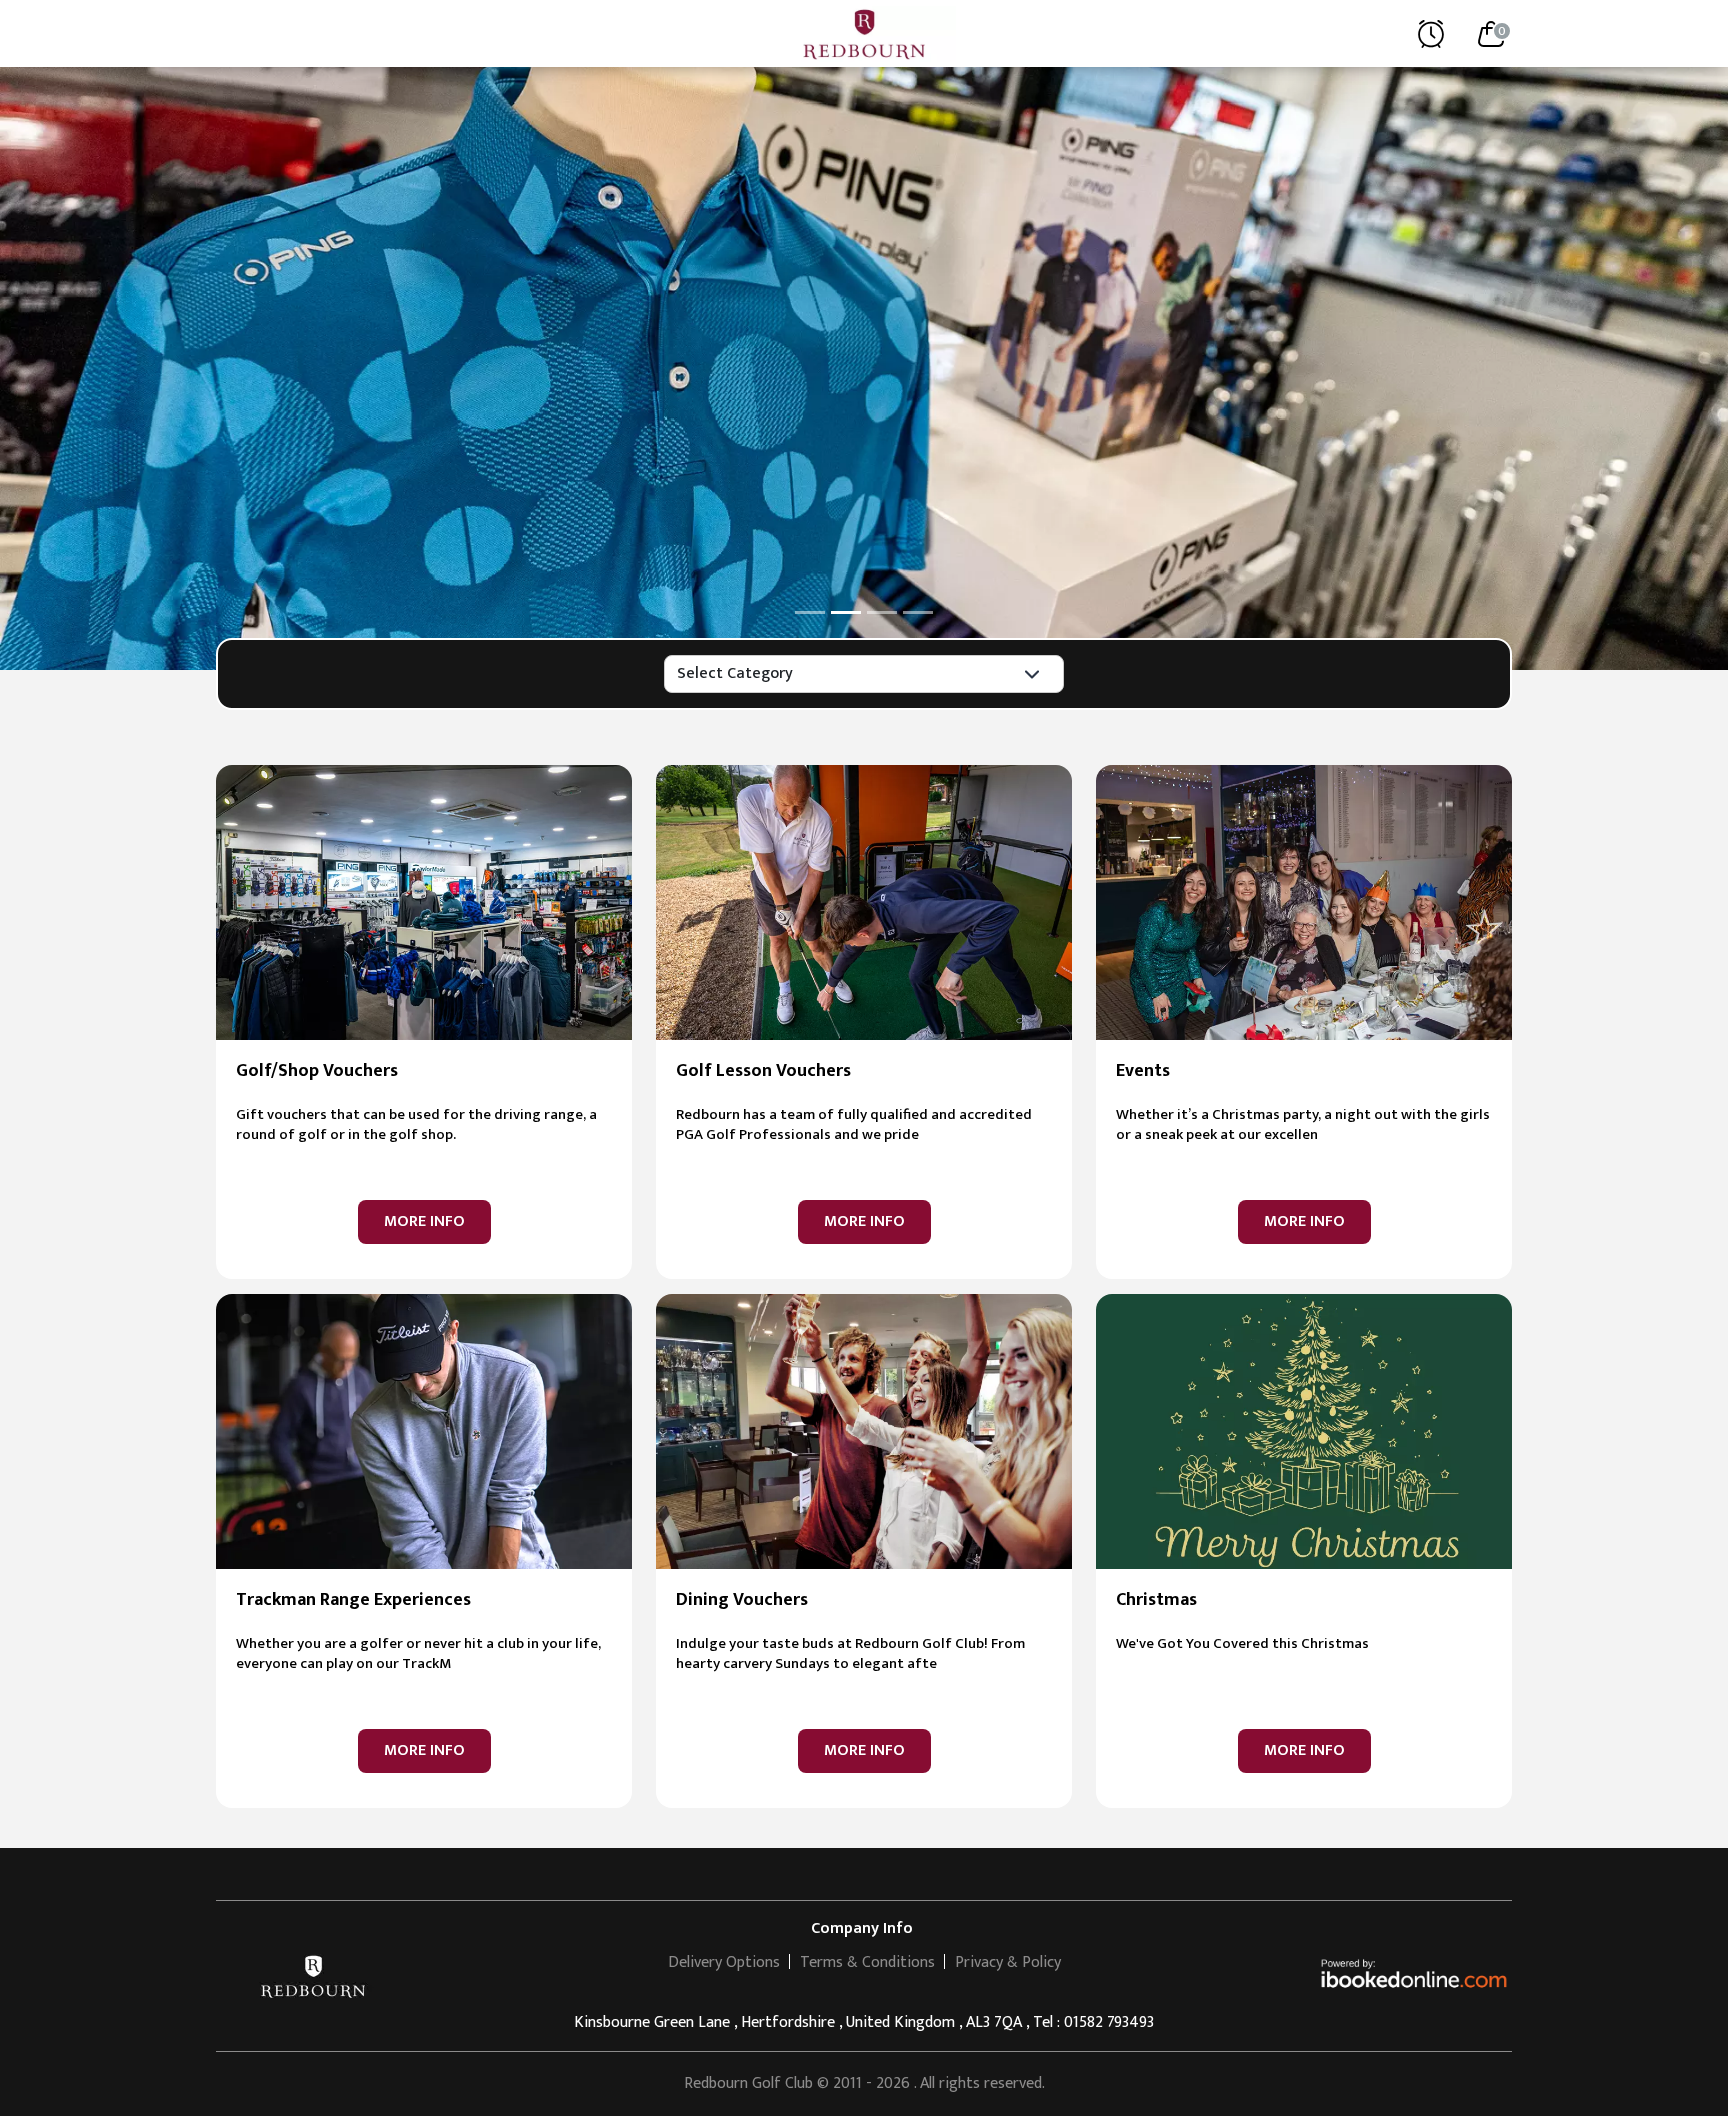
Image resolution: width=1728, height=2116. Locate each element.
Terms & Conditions (867, 1962)
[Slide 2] (846, 612)
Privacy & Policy (1008, 1962)
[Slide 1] (810, 612)
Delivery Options (724, 1962)
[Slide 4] (918, 612)
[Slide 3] (882, 612)
